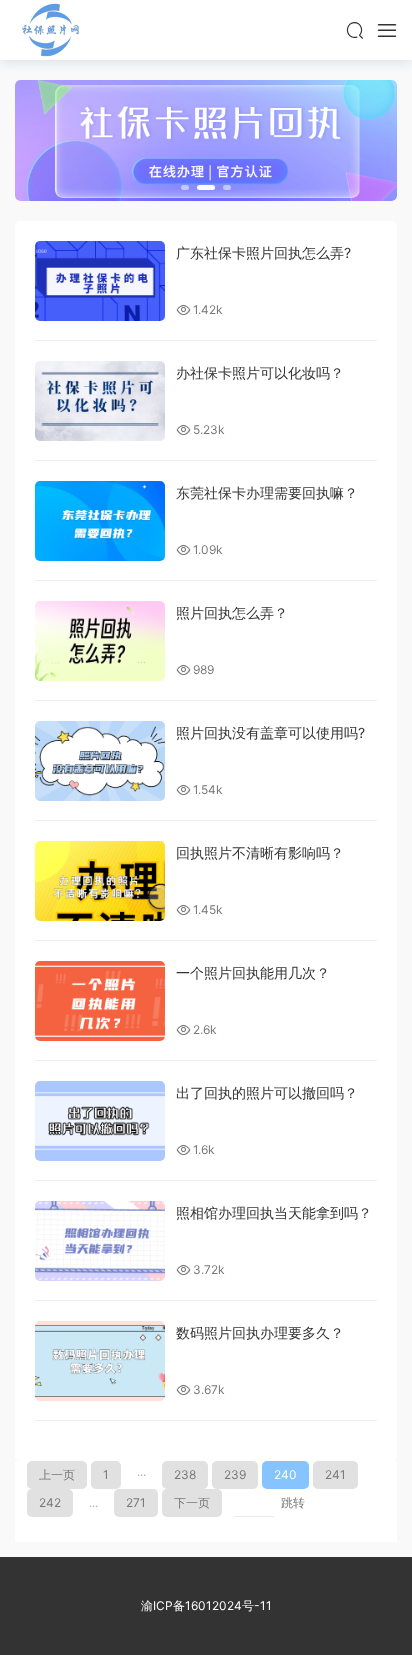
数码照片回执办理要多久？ (260, 1332)
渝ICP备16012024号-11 (206, 1605)
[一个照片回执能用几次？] (100, 1001)
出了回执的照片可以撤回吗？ (267, 1092)
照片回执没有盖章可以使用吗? (270, 732)
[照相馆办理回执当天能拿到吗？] (100, 1241)
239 (235, 1474)
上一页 (57, 1474)
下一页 (192, 1502)
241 (335, 1474)
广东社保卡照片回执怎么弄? (263, 252)
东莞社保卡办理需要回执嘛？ (267, 492)
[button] (185, 187)
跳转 (293, 1502)
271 (136, 1502)
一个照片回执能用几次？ (253, 972)
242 (50, 1502)
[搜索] (355, 30)
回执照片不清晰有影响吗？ (260, 852)
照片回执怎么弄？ (232, 612)
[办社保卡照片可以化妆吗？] (100, 401)
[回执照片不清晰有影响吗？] (100, 881)
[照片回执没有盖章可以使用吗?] (100, 761)
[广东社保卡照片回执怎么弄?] (100, 281)
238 (185, 1474)
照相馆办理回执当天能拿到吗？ (274, 1212)
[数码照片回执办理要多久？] (100, 1361)
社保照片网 (50, 30)
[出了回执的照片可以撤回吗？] (100, 1121)
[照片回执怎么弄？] (100, 641)
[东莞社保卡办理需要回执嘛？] (100, 521)
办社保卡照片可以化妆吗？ (260, 372)
